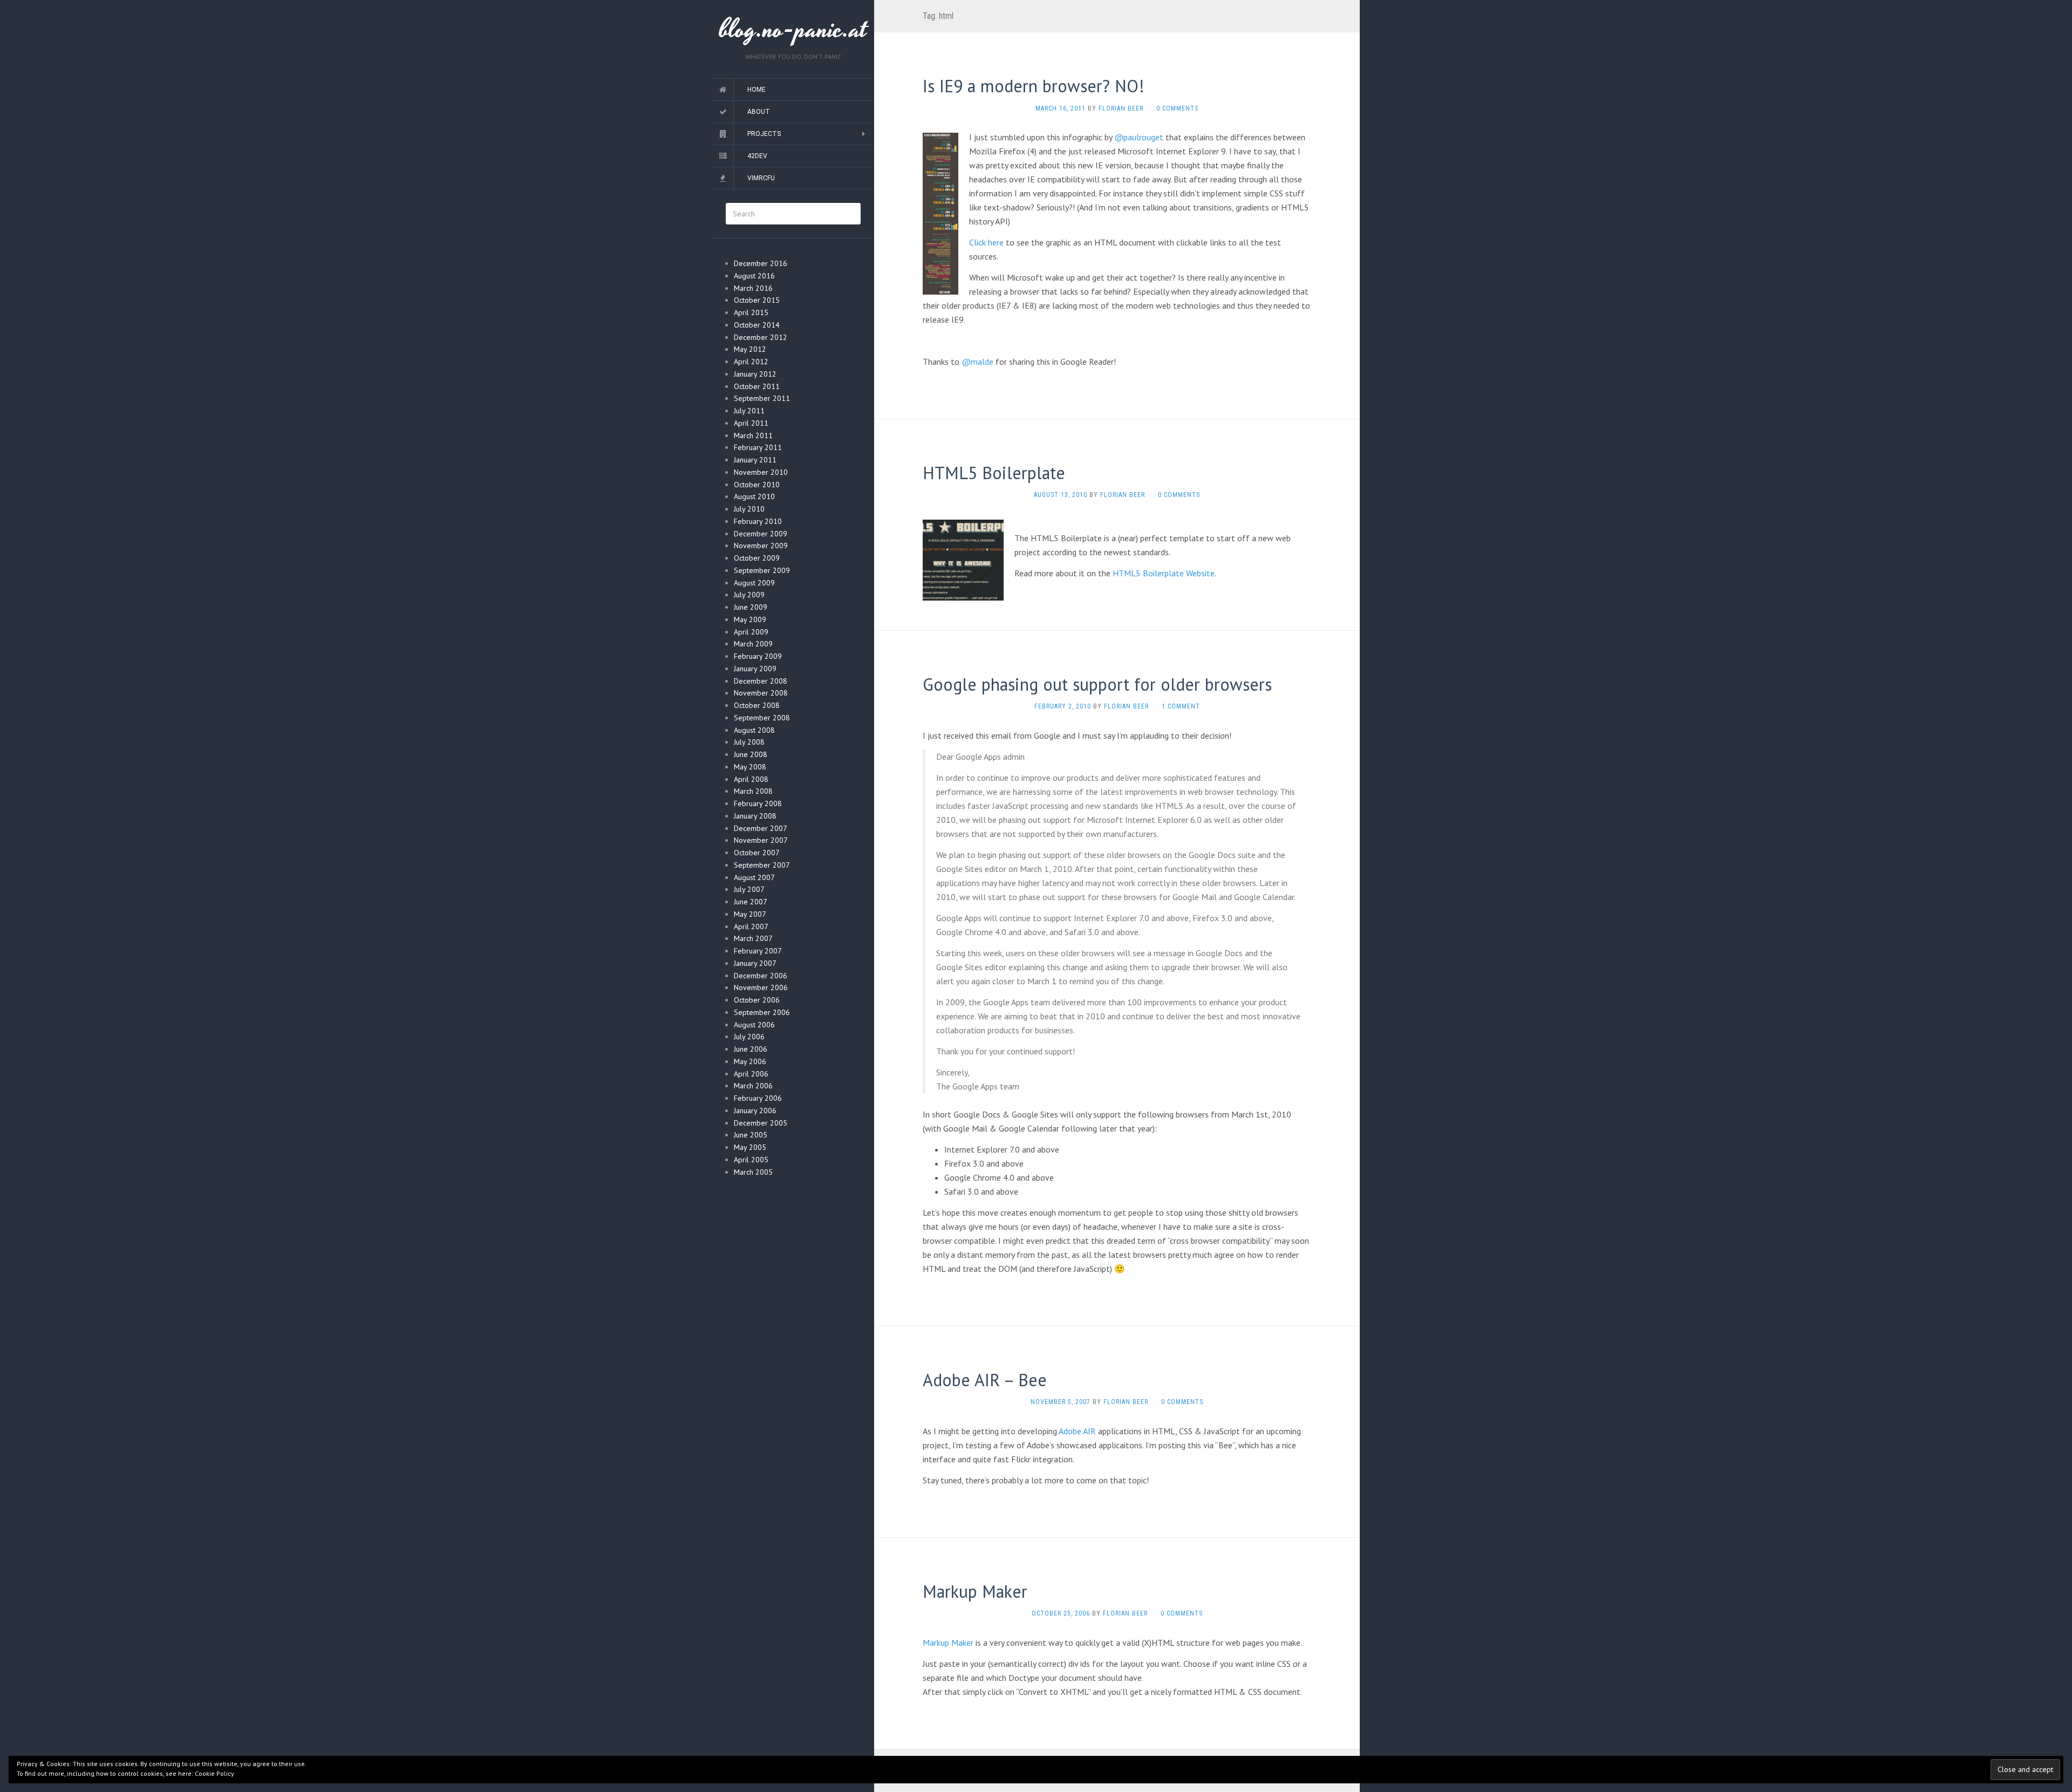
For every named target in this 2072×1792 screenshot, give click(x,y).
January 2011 (755, 460)
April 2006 (751, 1074)
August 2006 (754, 1025)
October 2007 (757, 853)
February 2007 (758, 951)
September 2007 (762, 865)
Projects (764, 134)
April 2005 (751, 1160)
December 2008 (761, 681)
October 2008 (757, 705)
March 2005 (753, 1172)
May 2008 (750, 767)
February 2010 (758, 521)
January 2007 (755, 963)
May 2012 (750, 349)
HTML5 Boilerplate (994, 473)
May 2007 (750, 914)
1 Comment (1181, 706)
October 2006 (757, 1000)
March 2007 (753, 938)
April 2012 (751, 362)
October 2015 (757, 300)
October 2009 (757, 558)
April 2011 (751, 423)
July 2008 (749, 742)
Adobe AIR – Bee (985, 1380)
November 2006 (761, 987)
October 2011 (757, 386)
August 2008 (754, 730)
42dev (757, 156)
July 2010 (749, 509)
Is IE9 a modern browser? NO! (1034, 86)
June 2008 (751, 754)
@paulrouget (1139, 137)
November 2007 (761, 840)
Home (756, 90)
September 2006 (762, 1012)
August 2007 (754, 877)
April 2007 (751, 926)
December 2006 (761, 976)
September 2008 (762, 718)
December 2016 (761, 263)
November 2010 (761, 472)
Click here (986, 242)
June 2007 (751, 902)
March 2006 (753, 1086)
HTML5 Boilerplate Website (1164, 573)
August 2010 (754, 496)
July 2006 (749, 1037)
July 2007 (749, 889)
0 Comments (1177, 108)
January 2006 (755, 1110)
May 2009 (750, 619)
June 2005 (751, 1135)
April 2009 (751, 632)
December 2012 (761, 337)
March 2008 (753, 791)
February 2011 (758, 447)
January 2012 (755, 374)
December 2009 (761, 534)
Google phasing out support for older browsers (1097, 684)
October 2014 (757, 325)
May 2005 (750, 1147)
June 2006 (751, 1049)
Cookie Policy (214, 1773)
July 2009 (749, 595)
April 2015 (751, 312)
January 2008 (755, 816)
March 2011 (753, 435)
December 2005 (761, 1123)
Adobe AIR (1077, 1431)
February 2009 (758, 656)
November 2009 (761, 546)
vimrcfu (761, 178)
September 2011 (762, 398)
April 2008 (751, 779)
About (759, 112)
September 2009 (762, 570)
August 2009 (754, 583)
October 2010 (757, 485)
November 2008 (761, 693)
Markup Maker (975, 1591)
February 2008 (758, 803)
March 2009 (753, 644)
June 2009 (751, 607)
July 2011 (749, 411)
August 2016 (754, 276)
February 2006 (758, 1098)
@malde (977, 362)
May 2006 (750, 1061)
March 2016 (753, 288)
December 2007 (761, 828)
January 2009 (755, 669)
